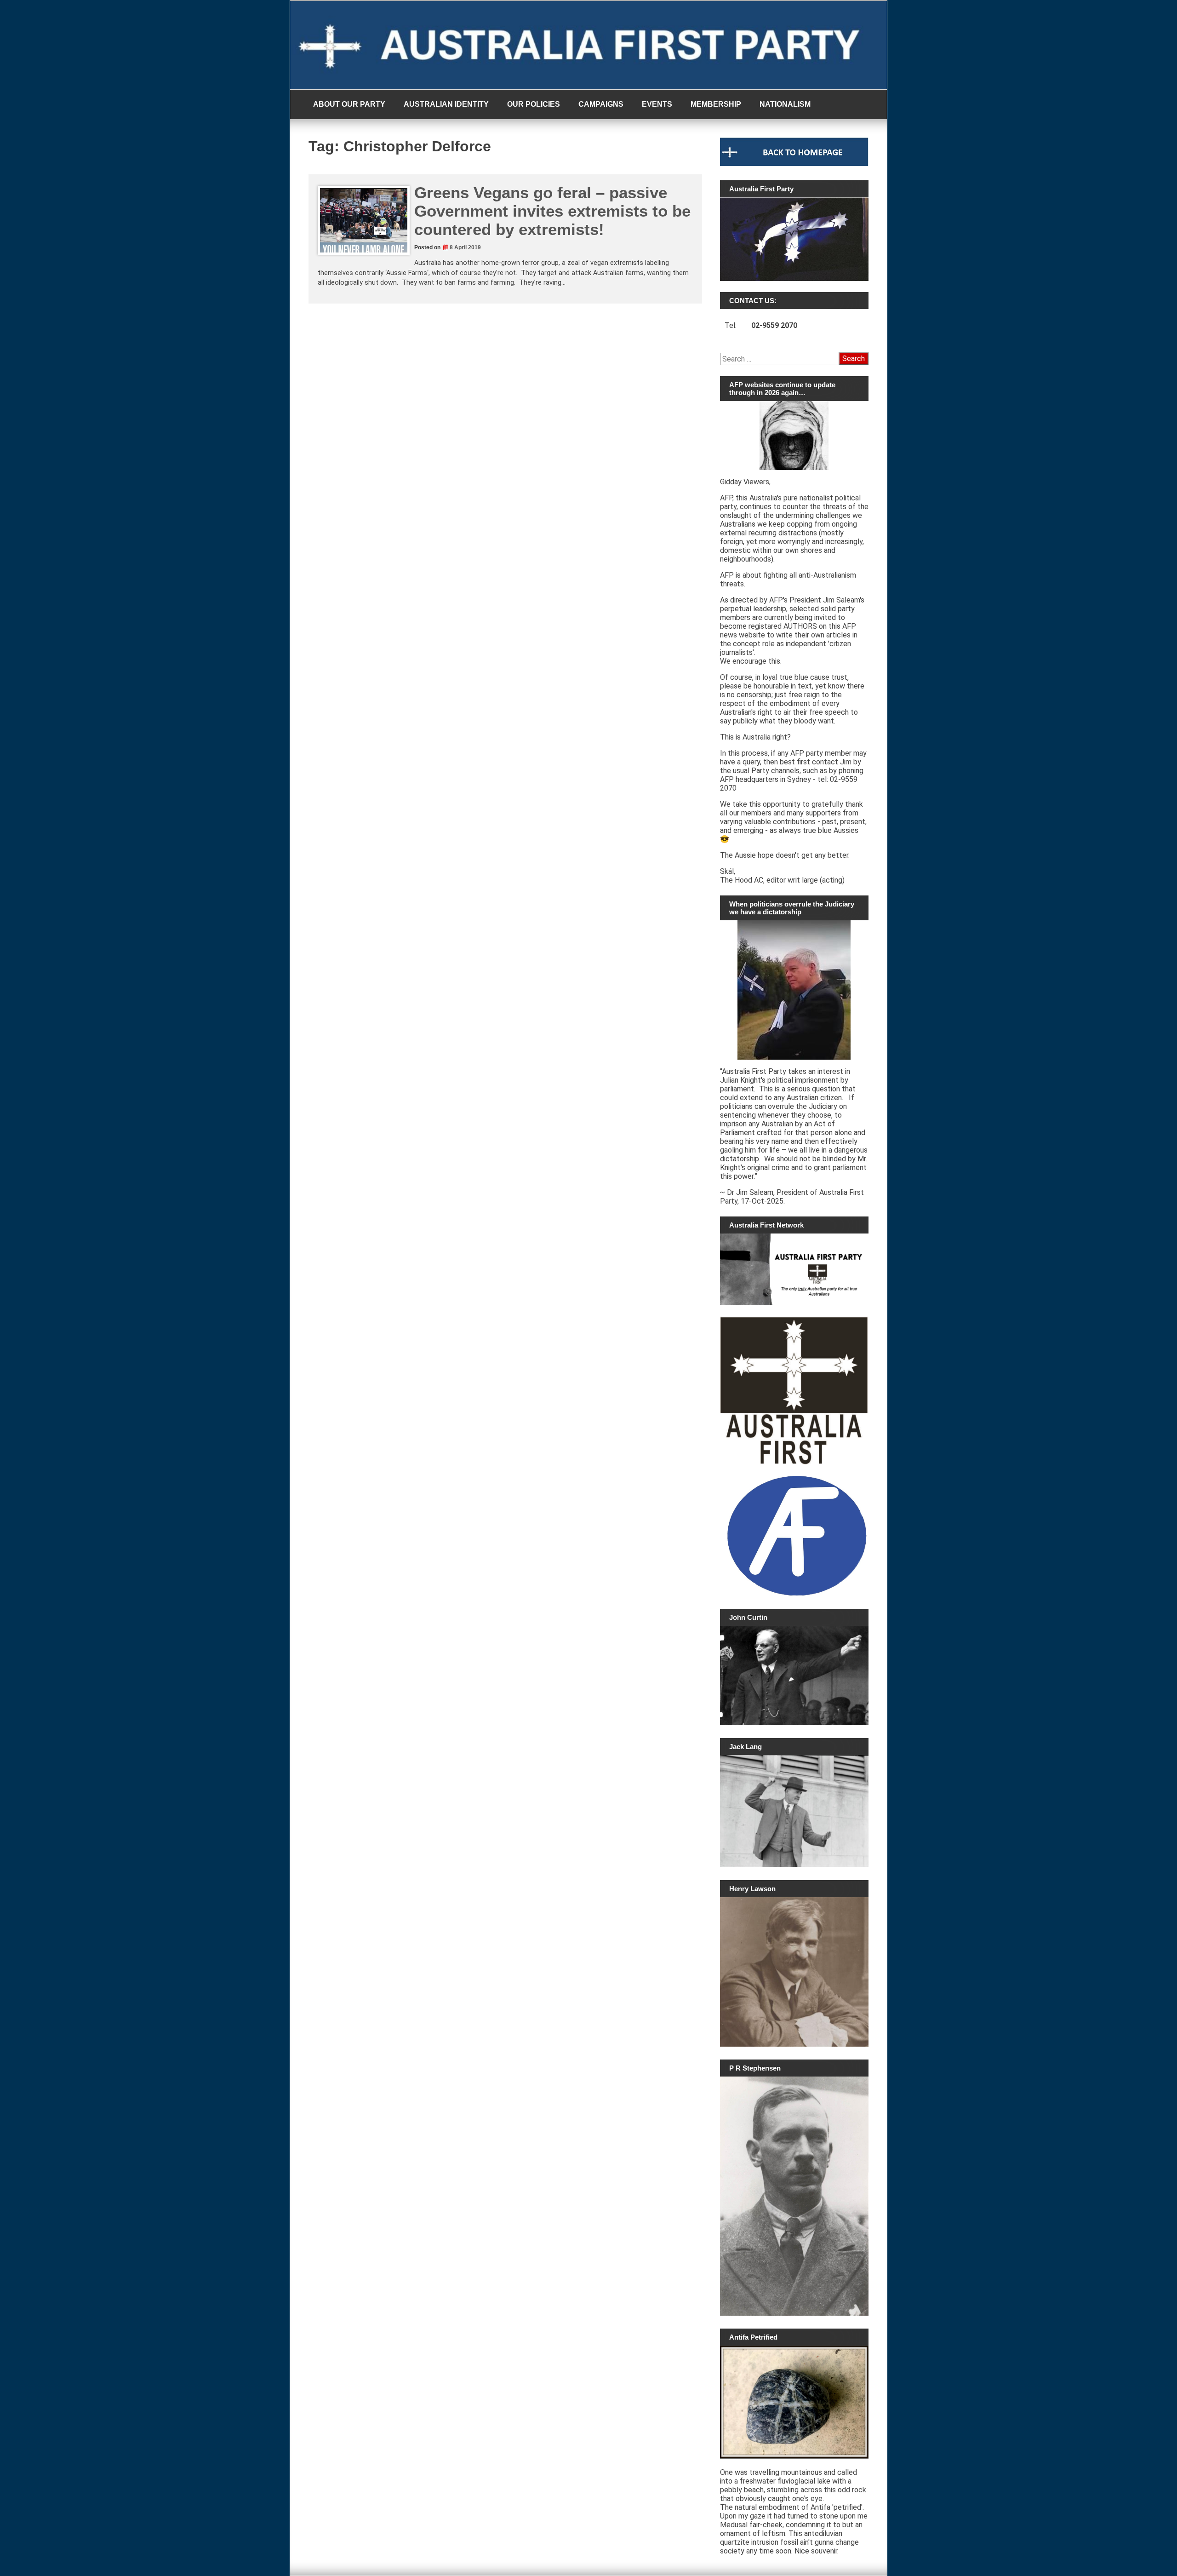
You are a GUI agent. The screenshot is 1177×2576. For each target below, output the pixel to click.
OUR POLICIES (534, 104)
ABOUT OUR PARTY (349, 104)
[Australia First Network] (794, 1269)
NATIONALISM (785, 104)
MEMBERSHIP (716, 104)
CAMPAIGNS (601, 104)
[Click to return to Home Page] (794, 164)
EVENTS (657, 104)
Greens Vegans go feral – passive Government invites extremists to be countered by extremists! (552, 211)
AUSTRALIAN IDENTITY (446, 104)
